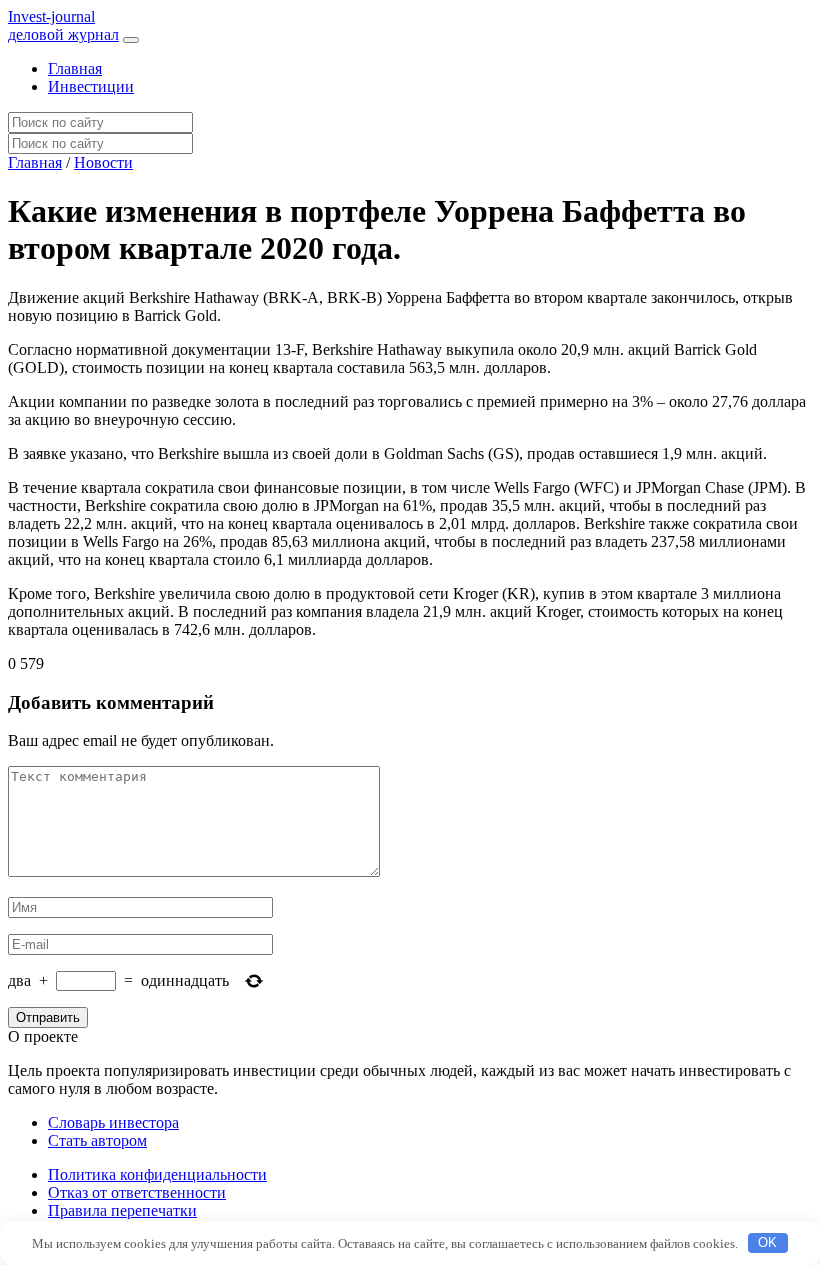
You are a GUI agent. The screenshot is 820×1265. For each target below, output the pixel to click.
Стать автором (97, 1140)
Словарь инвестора (113, 1122)
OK (767, 1242)
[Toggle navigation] (131, 40)
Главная (75, 68)
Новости (103, 162)
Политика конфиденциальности (157, 1174)
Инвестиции (91, 86)
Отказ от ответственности (137, 1192)
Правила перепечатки (122, 1210)
